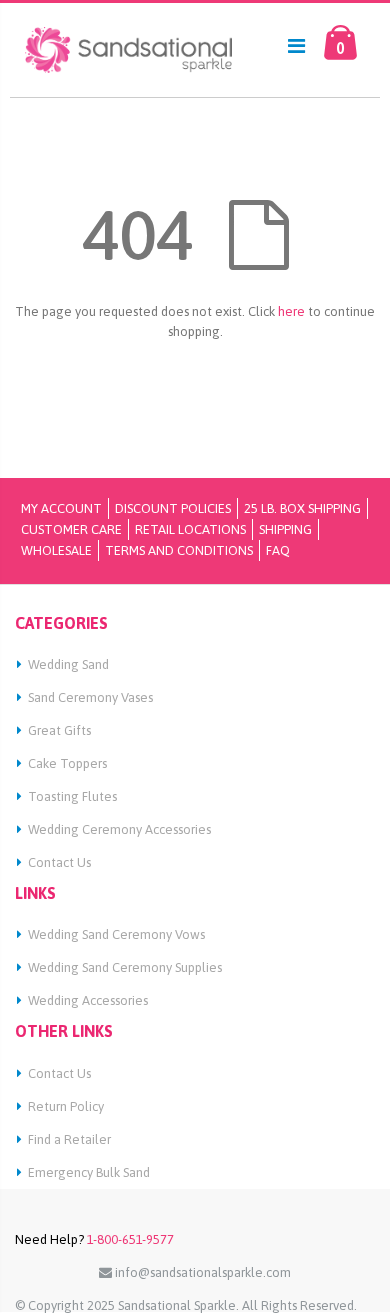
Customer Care (71, 529)
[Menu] (296, 45)
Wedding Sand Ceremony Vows (116, 934)
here (291, 311)
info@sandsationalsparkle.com (201, 1272)
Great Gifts (59, 730)
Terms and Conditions (179, 550)
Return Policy (66, 1106)
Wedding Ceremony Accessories (119, 829)
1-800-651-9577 (129, 1239)
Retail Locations (190, 529)
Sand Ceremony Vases (90, 697)
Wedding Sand (68, 664)
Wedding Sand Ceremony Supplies (125, 967)
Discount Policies (173, 508)
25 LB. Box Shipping (302, 508)
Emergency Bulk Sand (89, 1172)
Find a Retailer (69, 1139)
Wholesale (56, 550)
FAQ (278, 550)
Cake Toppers (67, 763)
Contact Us (59, 862)
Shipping (285, 529)
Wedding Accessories (88, 1000)
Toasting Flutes (72, 796)
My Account (61, 508)
